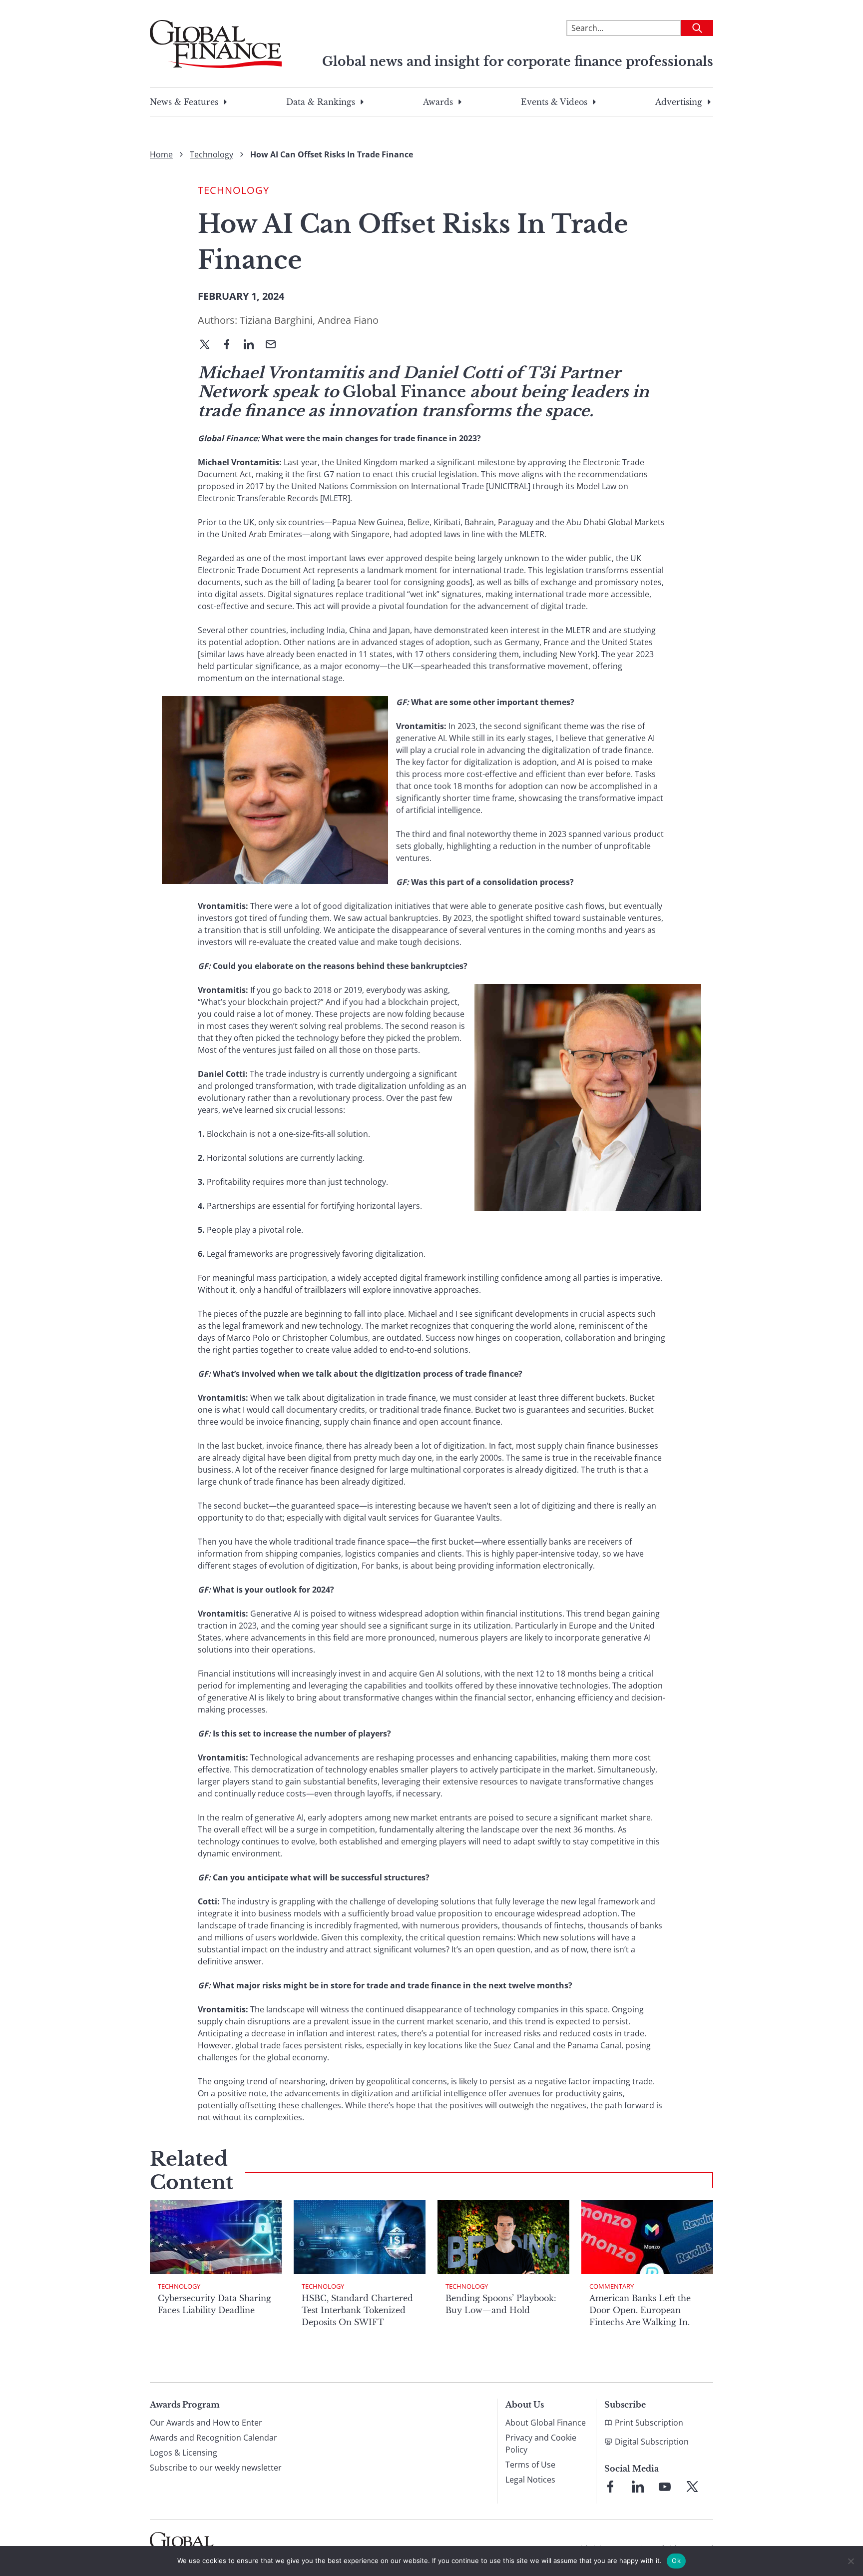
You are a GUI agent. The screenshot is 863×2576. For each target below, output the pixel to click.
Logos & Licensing (184, 2453)
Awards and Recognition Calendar (214, 2438)
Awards (438, 102)
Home (161, 154)
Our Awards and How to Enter (206, 2423)
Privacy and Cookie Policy (541, 2444)
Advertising (679, 102)
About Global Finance (546, 2423)
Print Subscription (649, 2423)
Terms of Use (530, 2465)
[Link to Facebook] (610, 2487)
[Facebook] (231, 345)
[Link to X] (692, 2487)
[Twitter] (209, 345)
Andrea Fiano (348, 320)
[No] (851, 2561)
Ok (676, 2561)
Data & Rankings (321, 102)
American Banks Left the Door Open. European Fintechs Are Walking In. (640, 2310)
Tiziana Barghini (276, 320)
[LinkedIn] (253, 345)
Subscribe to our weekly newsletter (216, 2468)
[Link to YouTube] (665, 2487)
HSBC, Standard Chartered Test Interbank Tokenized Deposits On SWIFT (357, 2310)
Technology (212, 154)
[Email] (275, 345)
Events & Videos (554, 102)
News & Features (184, 102)
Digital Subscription (652, 2442)
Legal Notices (530, 2480)
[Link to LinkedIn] (638, 2487)
